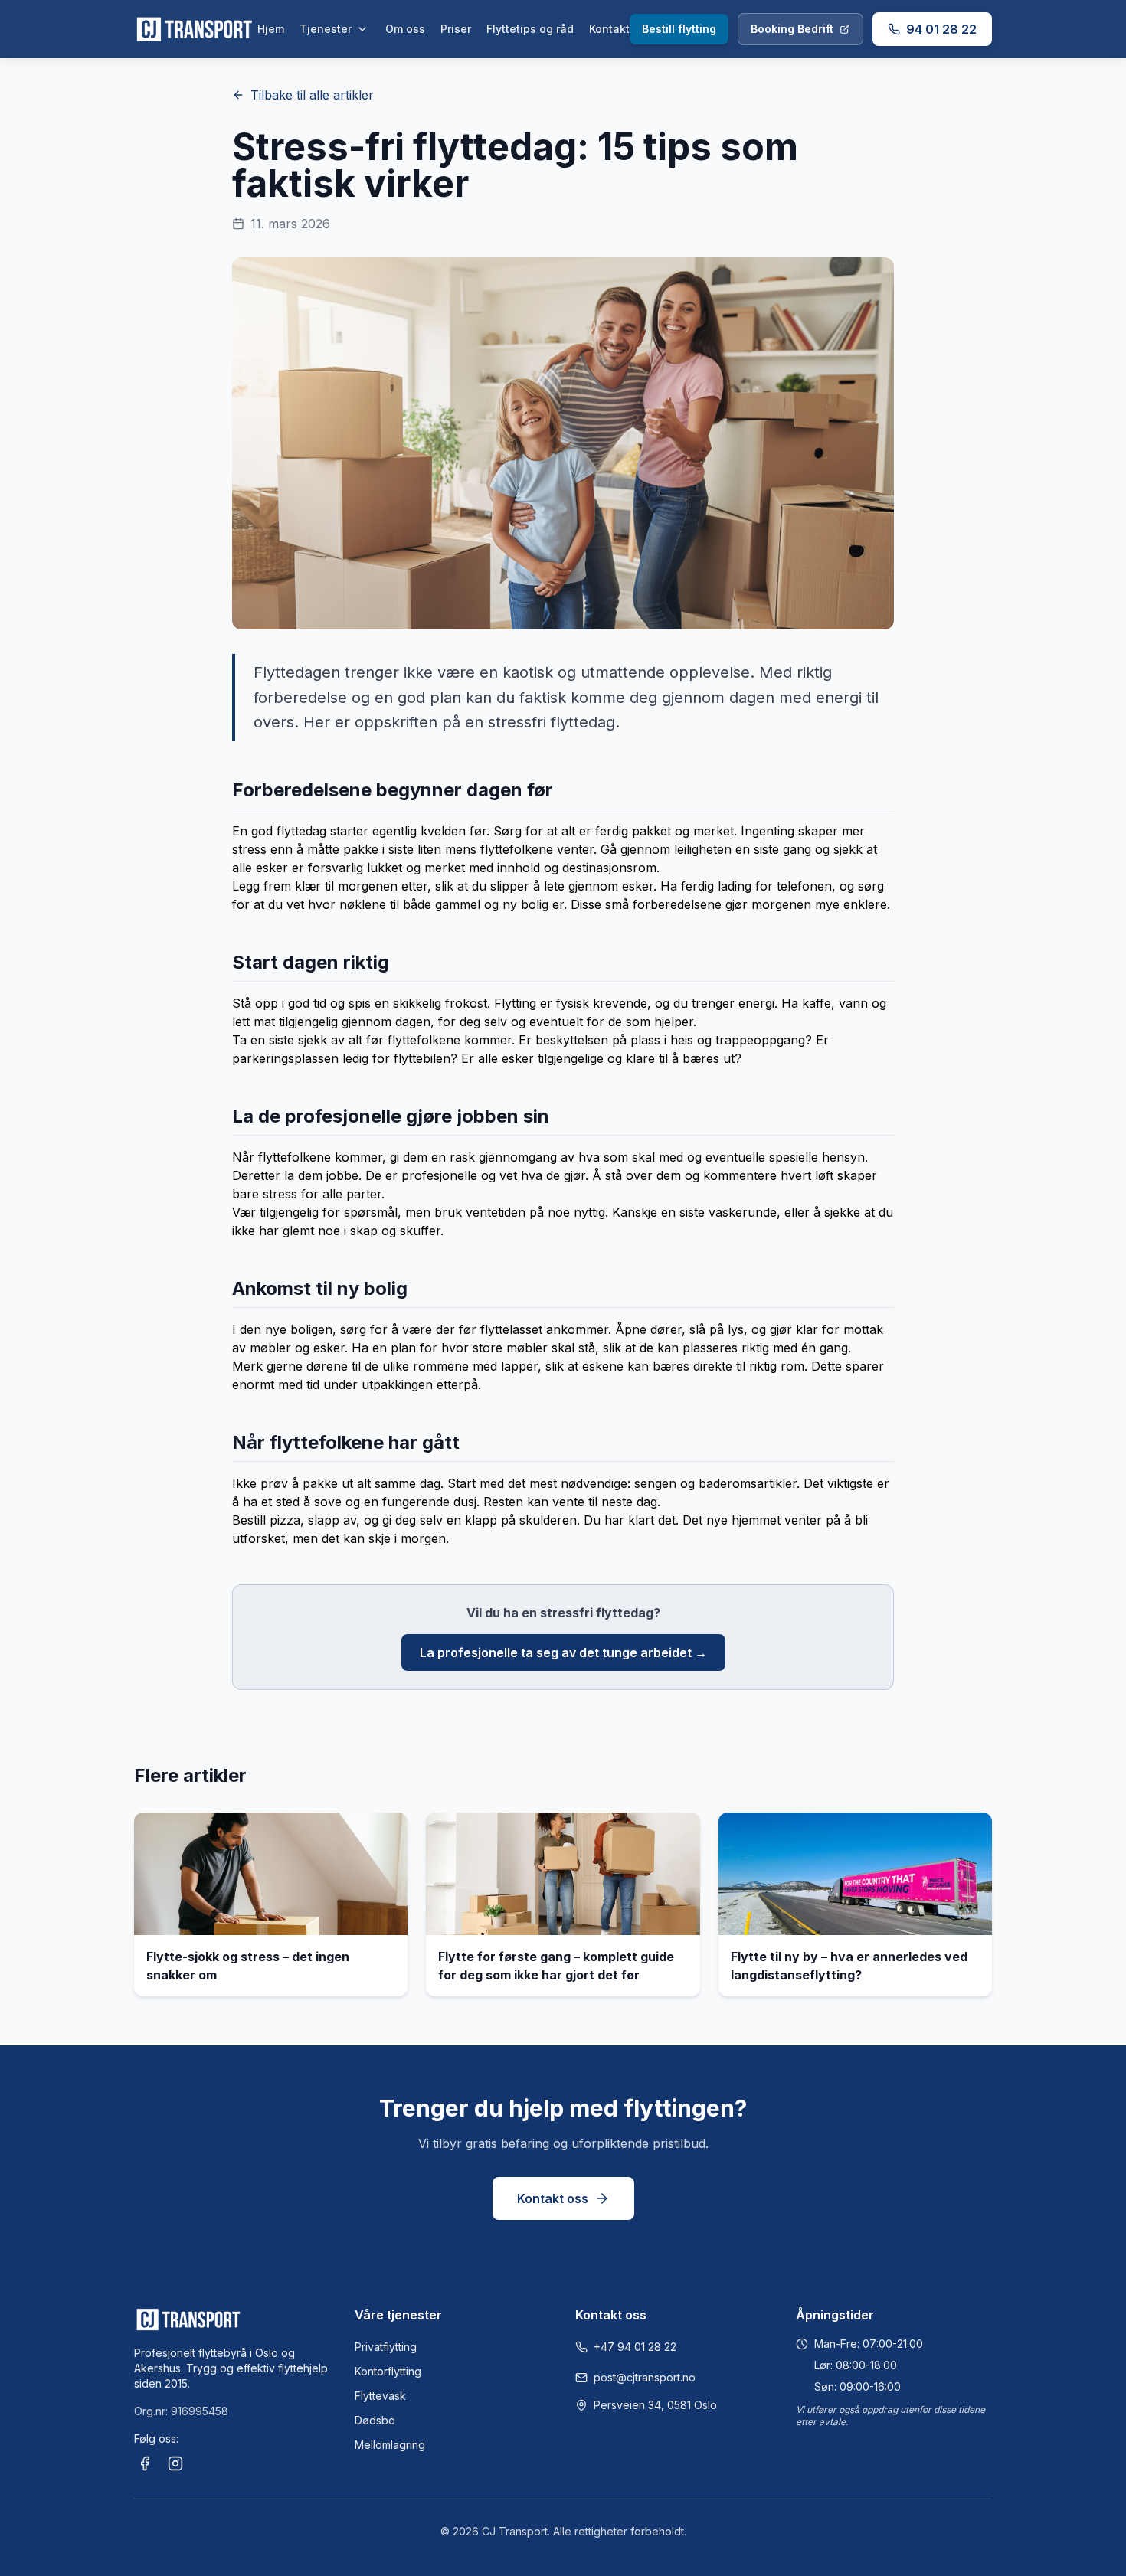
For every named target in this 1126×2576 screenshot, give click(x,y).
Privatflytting (386, 2347)
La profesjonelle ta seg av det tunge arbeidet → (563, 1652)
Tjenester (326, 29)
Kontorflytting (388, 2371)
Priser (456, 29)
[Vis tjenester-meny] (362, 29)
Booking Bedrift (792, 29)
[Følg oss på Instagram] (175, 2463)
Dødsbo (375, 2420)
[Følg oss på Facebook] (145, 2463)
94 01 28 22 (941, 29)
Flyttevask (380, 2396)
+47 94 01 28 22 (635, 2347)
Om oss (405, 29)
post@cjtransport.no (645, 2377)
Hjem (271, 29)
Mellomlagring (390, 2445)
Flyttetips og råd (530, 29)
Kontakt (609, 29)
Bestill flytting (679, 29)
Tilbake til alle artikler (312, 95)
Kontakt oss (553, 2198)
